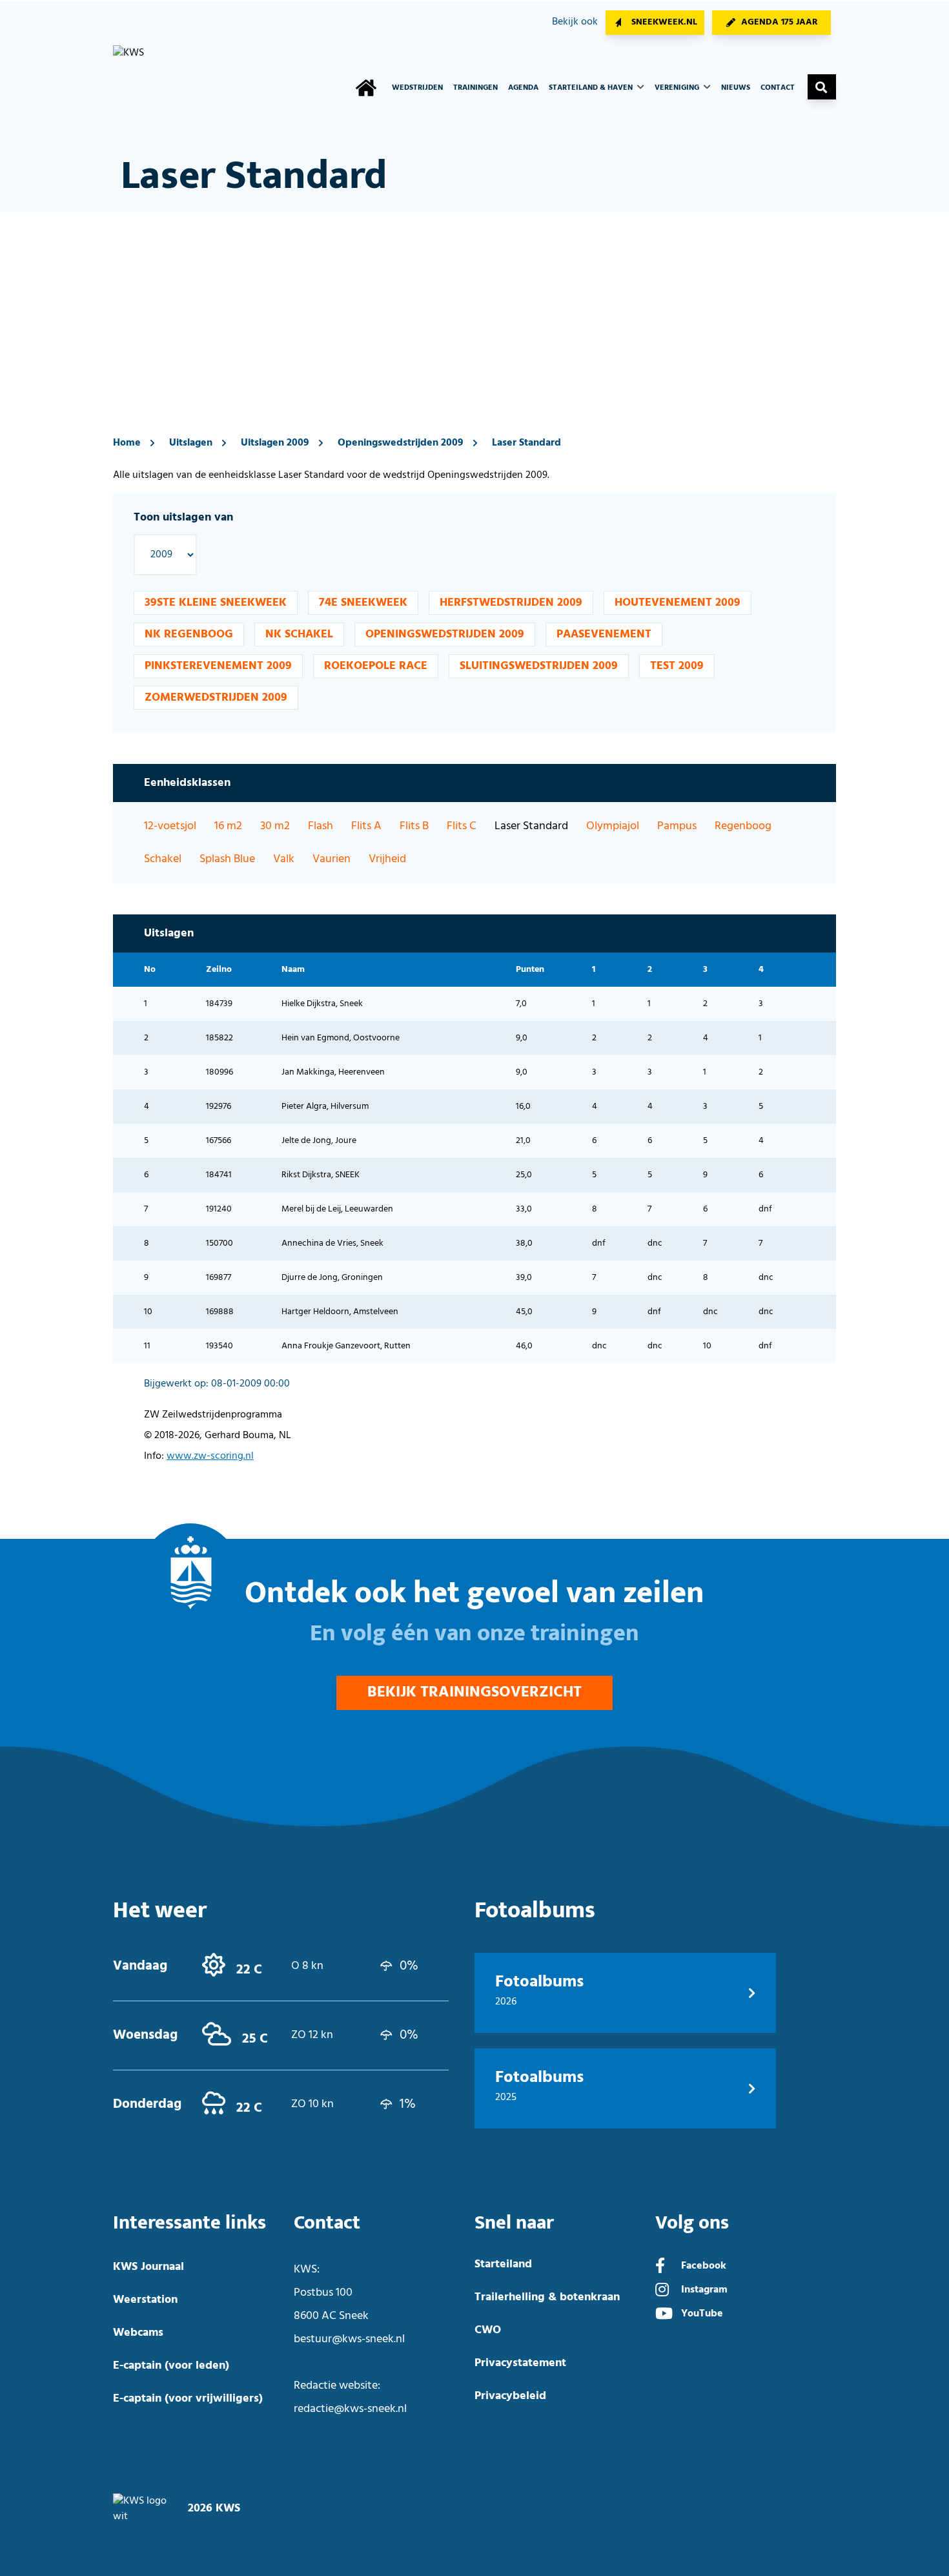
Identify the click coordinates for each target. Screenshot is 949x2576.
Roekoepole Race (376, 666)
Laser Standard (526, 443)
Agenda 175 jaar (780, 22)
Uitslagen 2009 (275, 443)
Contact (778, 88)
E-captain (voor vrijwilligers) (188, 2399)
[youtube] (664, 2315)
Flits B (414, 826)
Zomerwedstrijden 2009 (216, 698)
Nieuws (736, 88)
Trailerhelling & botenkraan (547, 2297)
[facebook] (660, 2267)
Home (127, 443)
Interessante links (189, 2223)
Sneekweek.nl (664, 22)
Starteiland (503, 2264)
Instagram (704, 2290)
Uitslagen (191, 443)
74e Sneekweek (363, 603)
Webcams (138, 2333)
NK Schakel (299, 634)
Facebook (704, 2266)
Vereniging (678, 88)
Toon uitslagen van (183, 518)
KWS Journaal (148, 2267)
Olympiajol (613, 826)
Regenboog (743, 826)
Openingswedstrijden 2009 (401, 443)
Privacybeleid (510, 2396)
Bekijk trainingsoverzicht (474, 1693)
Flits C (462, 826)
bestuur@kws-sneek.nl (349, 2339)
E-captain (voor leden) (171, 2366)
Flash (321, 826)
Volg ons (692, 2223)
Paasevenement (604, 634)
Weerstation (145, 2300)
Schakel (163, 859)
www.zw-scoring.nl (210, 1456)
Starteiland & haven (592, 88)
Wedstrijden (417, 88)
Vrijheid (387, 859)
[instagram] (662, 2291)
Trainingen (475, 88)
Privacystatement (520, 2363)
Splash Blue (227, 859)
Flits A (366, 826)
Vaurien (332, 859)
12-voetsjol (170, 826)
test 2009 (677, 666)
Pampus (677, 826)
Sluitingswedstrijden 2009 (539, 666)
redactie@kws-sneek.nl (350, 2409)
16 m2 (228, 826)
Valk (284, 859)
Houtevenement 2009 (678, 603)
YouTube (702, 2314)
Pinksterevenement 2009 (218, 666)
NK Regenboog (189, 634)
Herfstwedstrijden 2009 (511, 603)
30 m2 (275, 826)
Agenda (523, 88)
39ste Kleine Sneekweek (216, 603)
